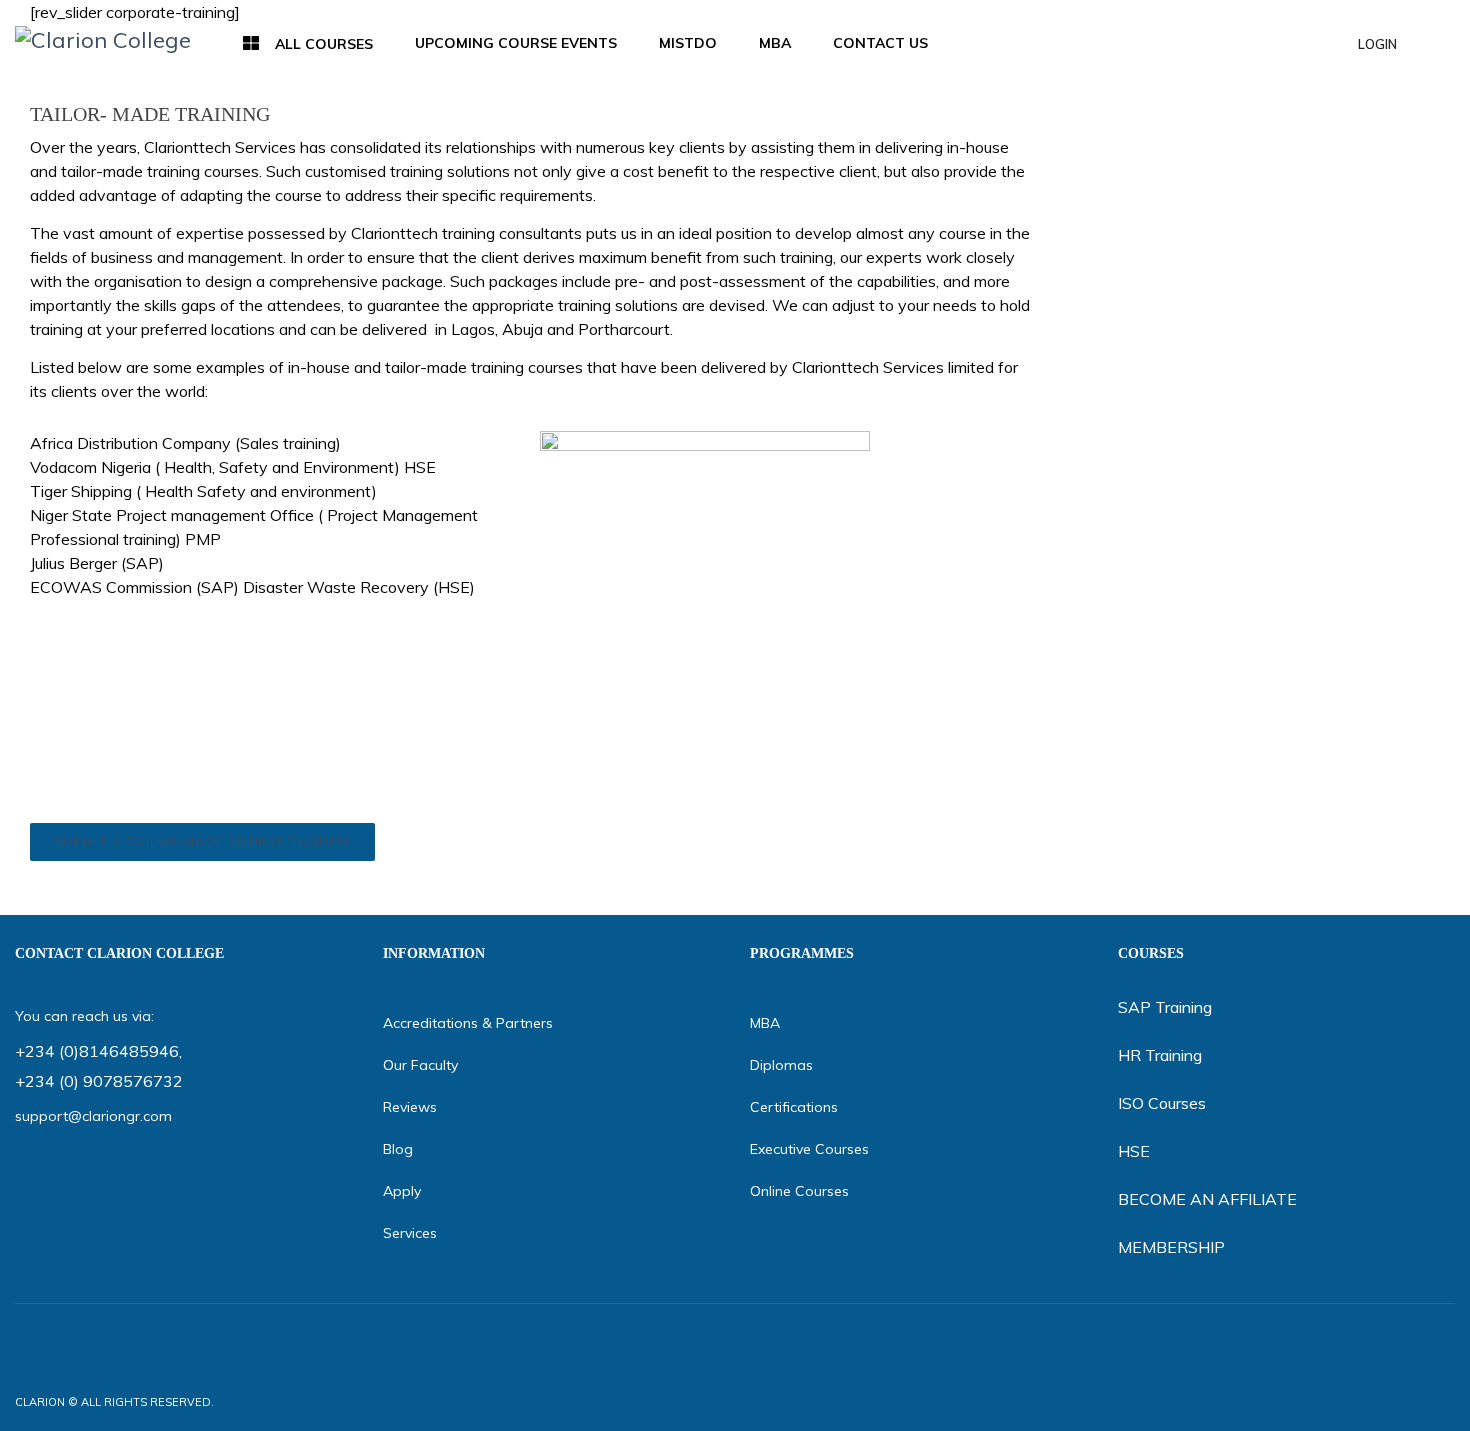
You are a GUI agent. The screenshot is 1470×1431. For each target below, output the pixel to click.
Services (410, 1233)
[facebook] (1323, 1402)
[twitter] (1365, 1402)
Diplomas (781, 1065)
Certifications (794, 1107)
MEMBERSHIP (1171, 1247)
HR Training (1160, 1055)
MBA (765, 1023)
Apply (402, 1191)
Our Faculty (420, 1065)
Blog (398, 1149)
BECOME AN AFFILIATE (1207, 1199)
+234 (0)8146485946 (97, 1051)
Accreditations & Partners (468, 1023)
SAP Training (1165, 1007)
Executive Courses (809, 1149)
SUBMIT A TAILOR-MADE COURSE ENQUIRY (202, 841)
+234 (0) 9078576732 (99, 1081)
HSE (1134, 1151)
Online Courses (799, 1191)
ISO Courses (1162, 1103)
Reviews (410, 1107)
